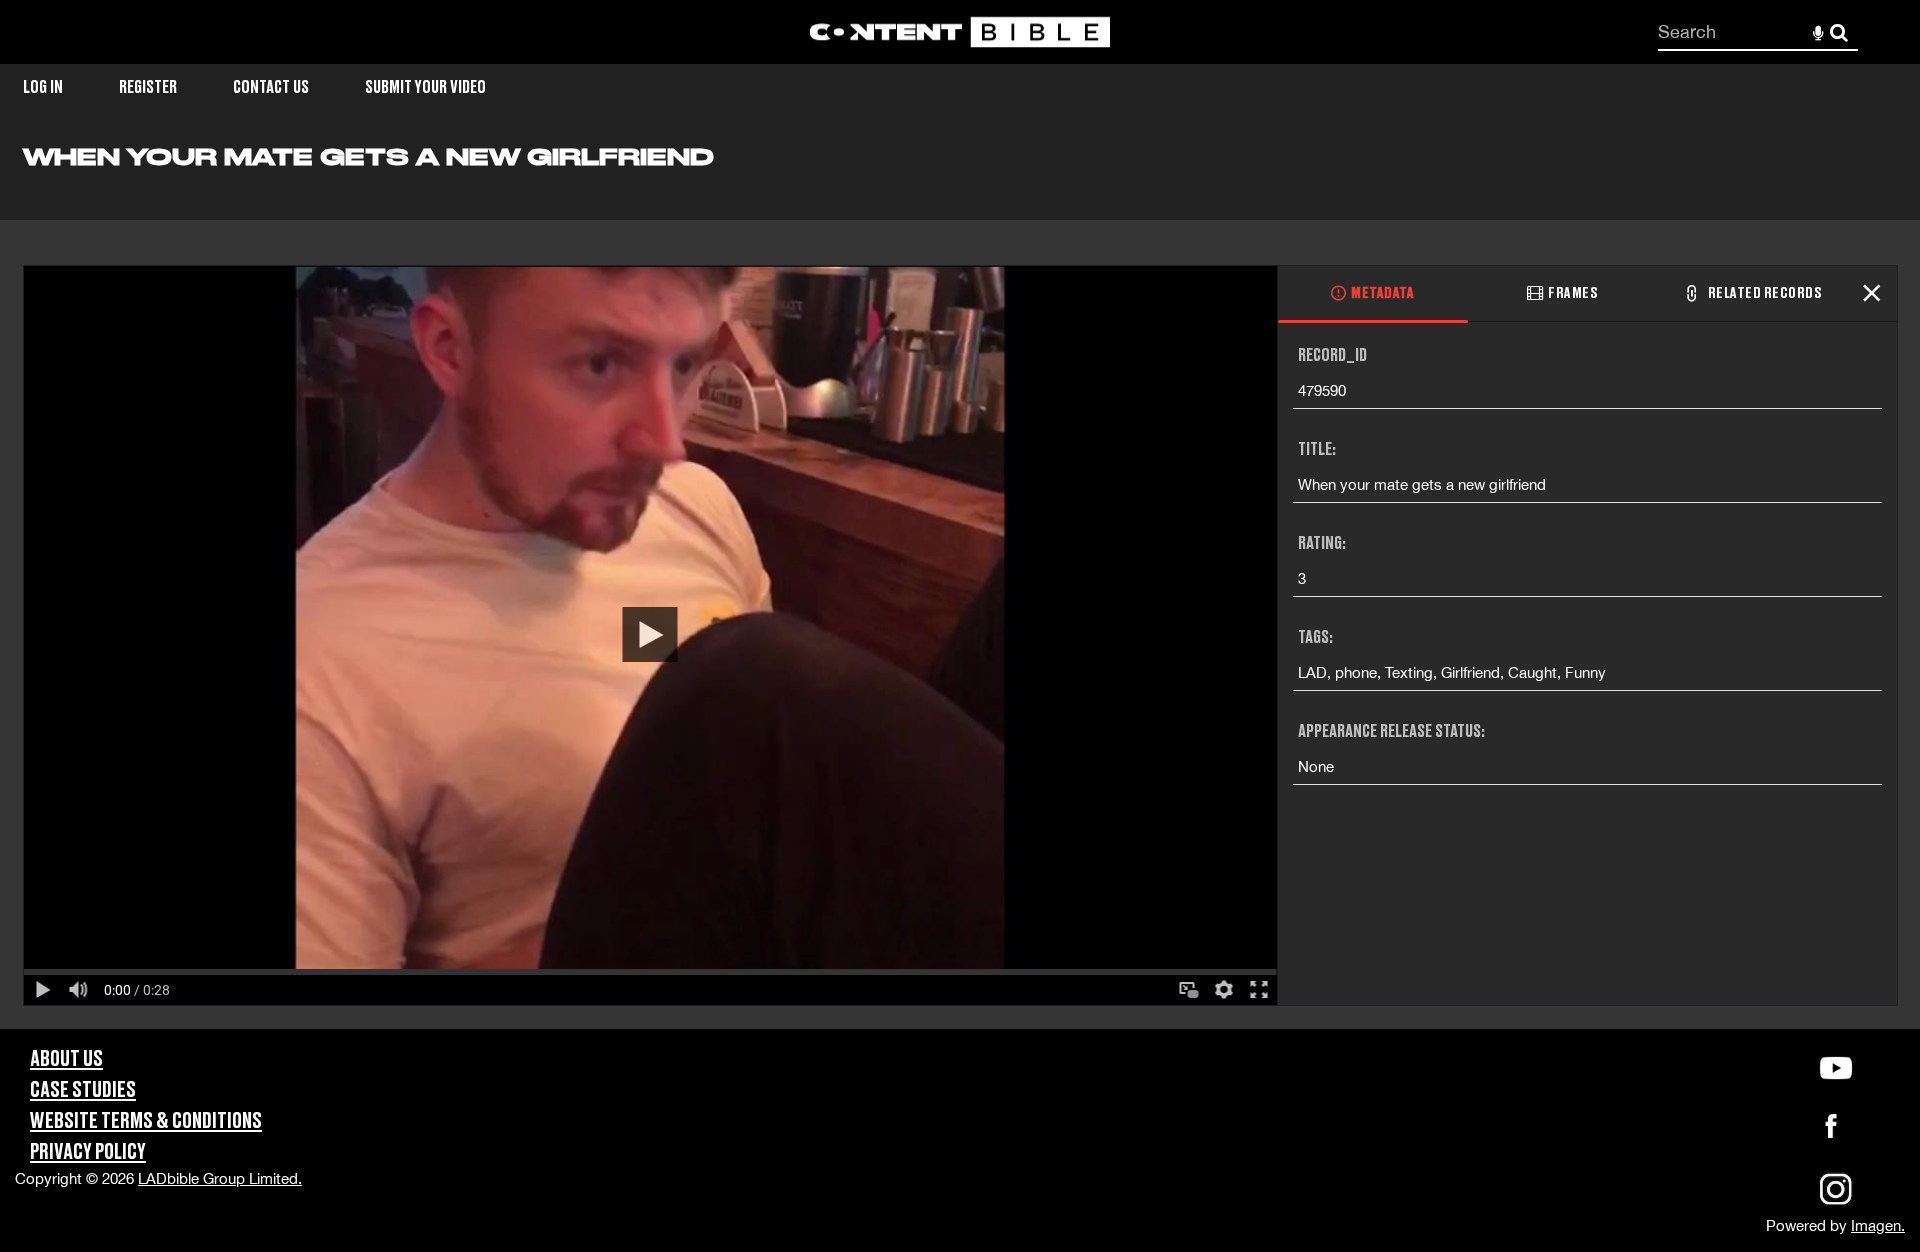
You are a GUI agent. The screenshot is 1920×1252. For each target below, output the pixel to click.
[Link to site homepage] (960, 32)
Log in (43, 87)
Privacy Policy (88, 1152)
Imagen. (1878, 1225)
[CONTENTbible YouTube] (1835, 1068)
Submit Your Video (425, 87)
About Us (66, 1059)
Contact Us (271, 87)
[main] (960, 585)
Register (148, 87)
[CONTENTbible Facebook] (1831, 1131)
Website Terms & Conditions (146, 1121)
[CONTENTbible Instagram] (1836, 1202)
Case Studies (83, 1090)
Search (1839, 32)
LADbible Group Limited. (220, 1178)
